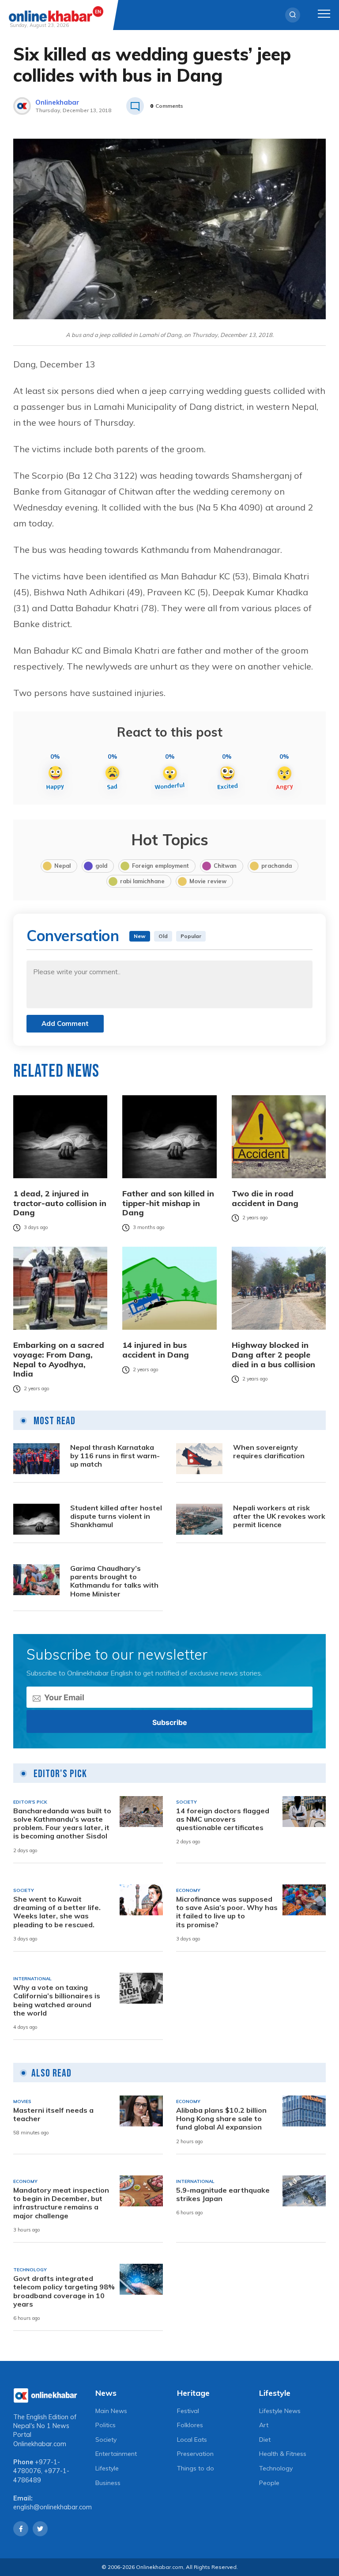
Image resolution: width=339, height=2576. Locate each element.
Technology (276, 2468)
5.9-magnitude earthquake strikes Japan (223, 2194)
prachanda (277, 866)
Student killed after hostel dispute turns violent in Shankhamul (116, 1516)
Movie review (208, 881)
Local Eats (192, 2440)
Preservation (195, 2454)
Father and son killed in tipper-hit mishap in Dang (168, 1203)
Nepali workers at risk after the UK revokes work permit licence (279, 1516)
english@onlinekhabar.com (53, 2507)
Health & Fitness (283, 2454)
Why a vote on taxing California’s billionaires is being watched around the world (57, 2000)
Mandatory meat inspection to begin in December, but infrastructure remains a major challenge (61, 2203)
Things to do (196, 2468)
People (269, 2483)
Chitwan (225, 866)
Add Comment (65, 1023)
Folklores (190, 2425)
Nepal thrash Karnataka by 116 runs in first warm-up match (115, 1456)
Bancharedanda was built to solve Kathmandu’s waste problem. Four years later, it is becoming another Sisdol (62, 1824)
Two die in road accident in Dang (265, 1198)
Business (108, 2483)
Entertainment (116, 2454)
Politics (105, 2425)
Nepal (62, 866)
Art (264, 2425)
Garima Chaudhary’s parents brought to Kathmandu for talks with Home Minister (114, 1581)
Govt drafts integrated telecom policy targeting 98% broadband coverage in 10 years (64, 2291)
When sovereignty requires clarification (269, 1452)
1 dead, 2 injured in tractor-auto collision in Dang (60, 1203)
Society (106, 2440)
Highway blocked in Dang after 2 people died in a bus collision (273, 1355)
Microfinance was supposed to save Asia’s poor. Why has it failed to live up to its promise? (227, 1912)
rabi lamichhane (142, 881)
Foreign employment (160, 866)
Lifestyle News (280, 2411)
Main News (111, 2411)
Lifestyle (107, 2468)
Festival (188, 2411)
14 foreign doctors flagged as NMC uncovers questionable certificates (223, 1819)
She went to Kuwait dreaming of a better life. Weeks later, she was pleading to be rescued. (57, 1912)
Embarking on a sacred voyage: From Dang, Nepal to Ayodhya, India (59, 1359)
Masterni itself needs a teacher (53, 2115)
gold (101, 866)
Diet (265, 2440)
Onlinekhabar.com (40, 2444)
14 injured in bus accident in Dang (156, 1350)
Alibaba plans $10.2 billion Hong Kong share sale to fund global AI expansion (221, 2119)
